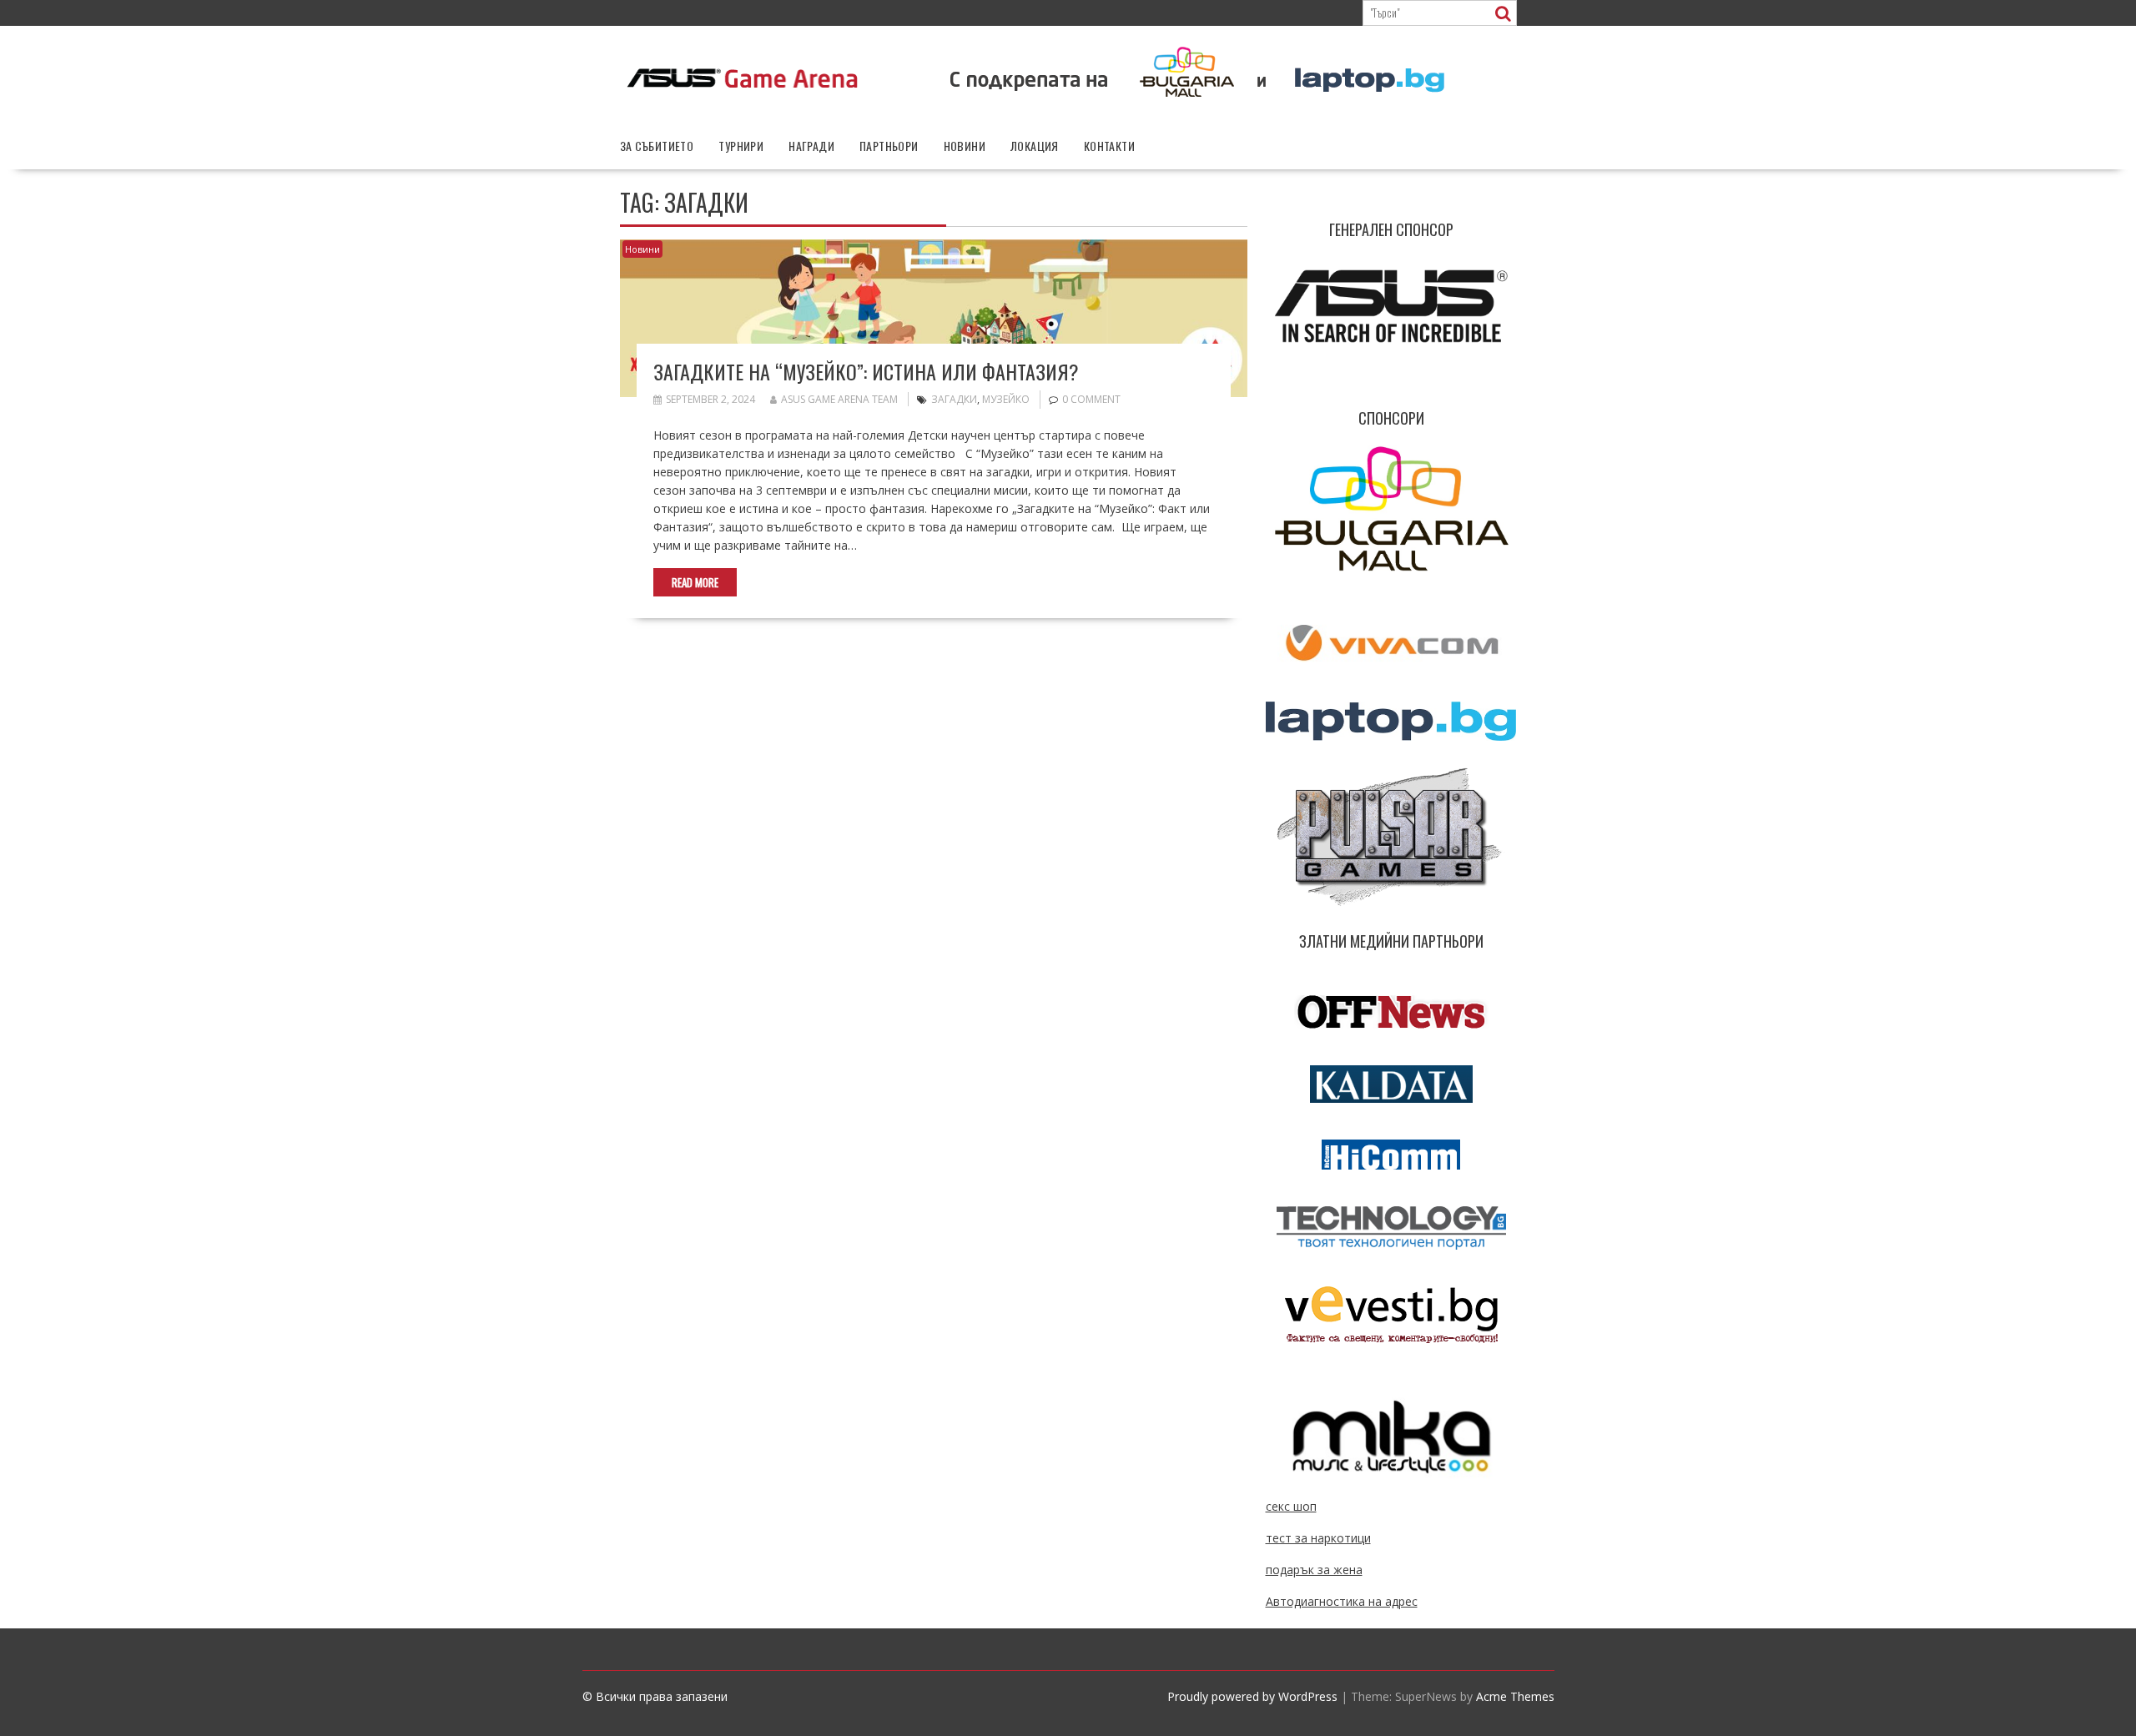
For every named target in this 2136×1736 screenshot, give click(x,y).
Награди (811, 146)
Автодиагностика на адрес (1342, 1601)
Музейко (1006, 399)
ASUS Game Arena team (839, 399)
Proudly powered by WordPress (1252, 1696)
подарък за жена (1314, 1570)
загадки (954, 399)
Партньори (889, 146)
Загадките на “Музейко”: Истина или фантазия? (866, 371)
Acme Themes (1515, 1696)
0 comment (1091, 399)
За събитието (657, 146)
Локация (1035, 146)
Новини (965, 146)
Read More (695, 582)
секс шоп (1291, 1506)
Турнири (741, 146)
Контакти (1109, 146)
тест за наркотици (1318, 1538)
